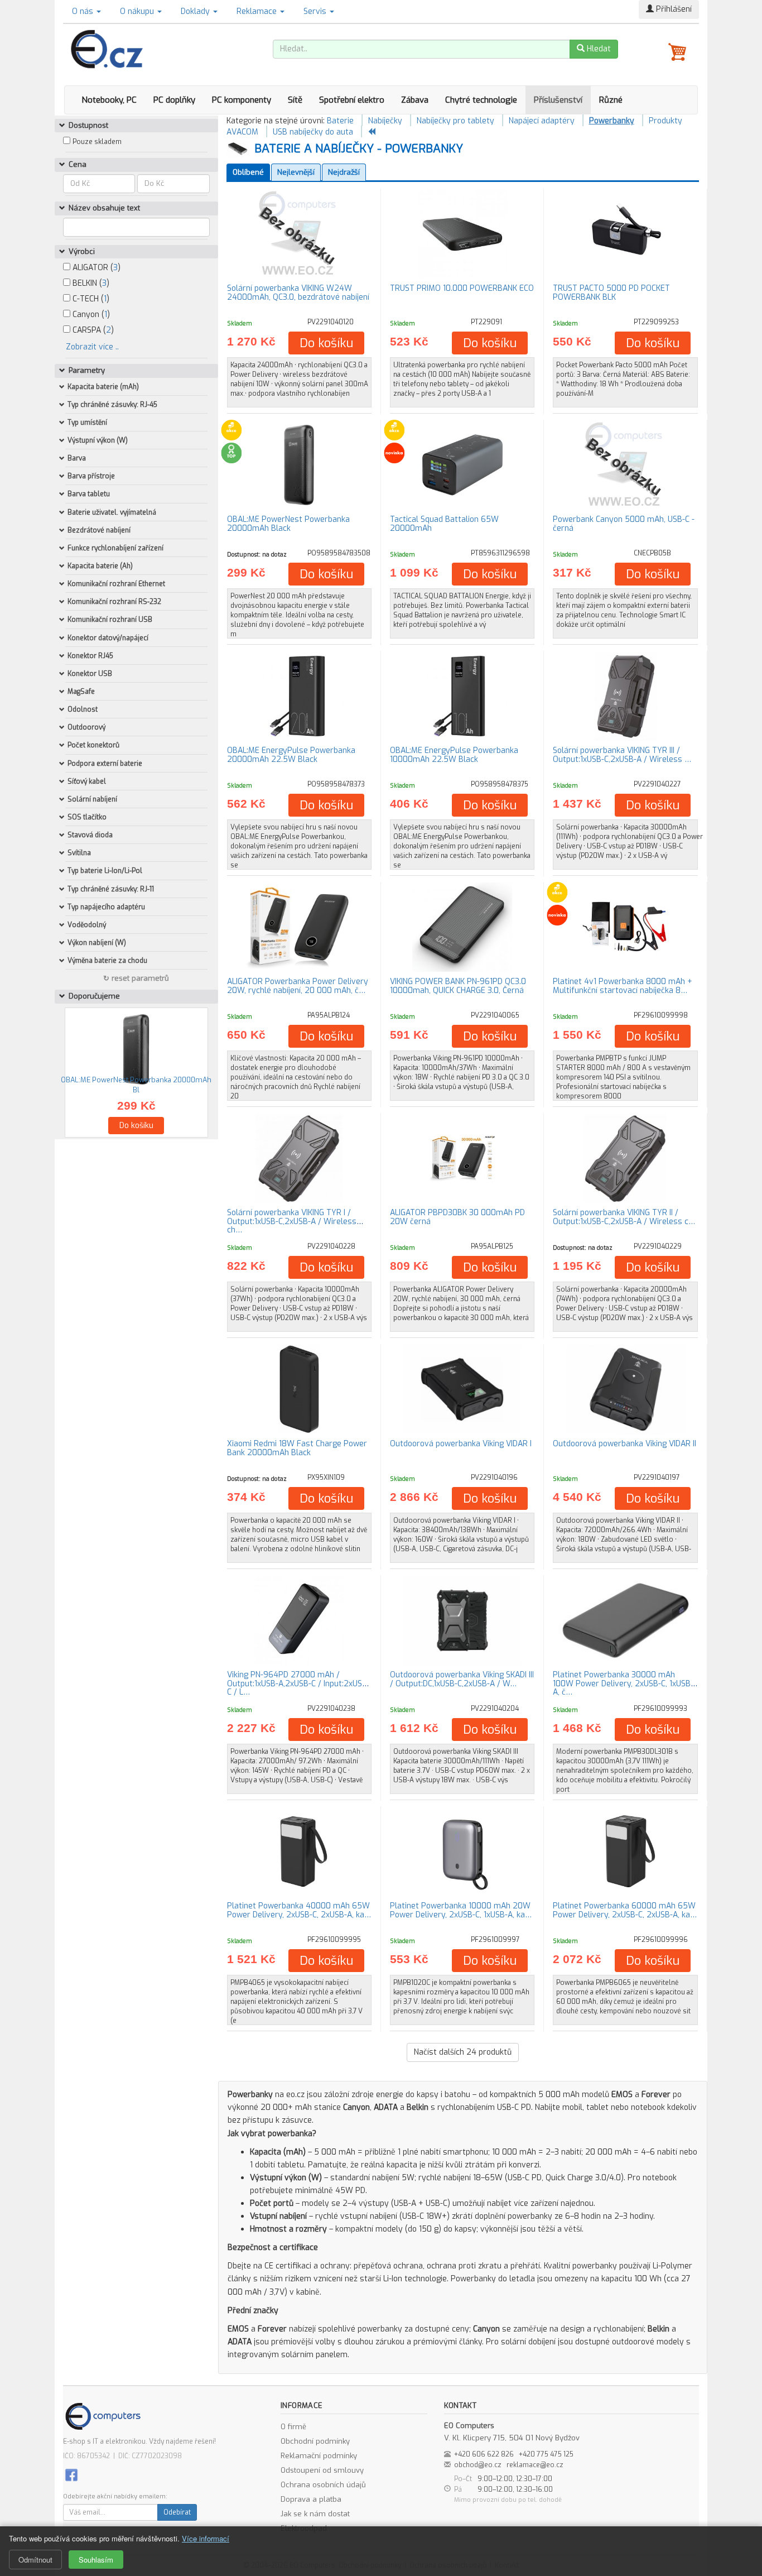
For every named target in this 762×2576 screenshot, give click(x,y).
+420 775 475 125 (546, 2454)
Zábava (415, 100)
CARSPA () (92, 330)
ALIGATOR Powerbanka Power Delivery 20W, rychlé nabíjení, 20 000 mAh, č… (298, 986)
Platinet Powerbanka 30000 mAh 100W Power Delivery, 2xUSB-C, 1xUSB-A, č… (623, 1683)
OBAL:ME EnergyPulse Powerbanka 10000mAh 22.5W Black (454, 755)
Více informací (206, 2538)
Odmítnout (35, 2560)
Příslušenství (558, 100)
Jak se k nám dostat (315, 2514)
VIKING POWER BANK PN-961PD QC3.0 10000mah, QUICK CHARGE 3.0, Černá (458, 986)
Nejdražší (344, 172)
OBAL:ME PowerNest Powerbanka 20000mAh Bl (136, 1085)
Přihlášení (673, 9)
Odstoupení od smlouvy (322, 2470)
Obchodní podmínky (315, 2441)
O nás (84, 11)
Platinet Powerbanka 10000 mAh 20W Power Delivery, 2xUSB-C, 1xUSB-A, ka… (461, 1910)
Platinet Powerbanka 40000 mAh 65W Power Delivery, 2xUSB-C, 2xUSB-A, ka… (299, 1910)
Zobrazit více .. (92, 347)
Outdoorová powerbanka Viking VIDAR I (461, 1444)
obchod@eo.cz (478, 2465)
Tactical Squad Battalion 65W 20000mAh (444, 524)
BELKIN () (90, 283)
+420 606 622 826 (484, 2454)
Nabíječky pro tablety (455, 121)
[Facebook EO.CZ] (71, 2475)
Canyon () (90, 315)
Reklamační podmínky (319, 2456)
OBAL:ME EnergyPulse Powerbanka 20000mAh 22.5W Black (291, 755)
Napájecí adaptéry (542, 121)
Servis (316, 11)
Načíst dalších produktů (463, 2052)
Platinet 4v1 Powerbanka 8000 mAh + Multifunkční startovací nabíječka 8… (623, 986)
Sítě (295, 100)
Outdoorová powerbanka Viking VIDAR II (624, 1444)
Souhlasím (96, 2560)
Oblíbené (248, 172)
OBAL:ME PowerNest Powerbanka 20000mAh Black (288, 524)
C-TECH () (90, 299)
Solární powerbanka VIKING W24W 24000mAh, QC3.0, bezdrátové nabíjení (298, 292)
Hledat (598, 49)
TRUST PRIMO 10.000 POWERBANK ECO (462, 288)
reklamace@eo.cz (535, 2465)
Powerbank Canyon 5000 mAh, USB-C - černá (624, 524)
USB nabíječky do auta (313, 132)
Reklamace (258, 11)
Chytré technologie (481, 100)
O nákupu (138, 11)
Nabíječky (385, 121)
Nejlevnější (296, 172)
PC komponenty (242, 100)
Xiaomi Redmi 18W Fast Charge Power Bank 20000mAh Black (297, 1448)
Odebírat (177, 2512)
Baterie (340, 121)
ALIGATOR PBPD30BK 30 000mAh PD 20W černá (457, 1217)
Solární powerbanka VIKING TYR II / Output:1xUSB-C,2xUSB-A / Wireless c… (624, 1217)
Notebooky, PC (109, 100)
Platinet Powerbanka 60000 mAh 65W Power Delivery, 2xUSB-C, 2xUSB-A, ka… (625, 1910)
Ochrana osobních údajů (323, 2485)
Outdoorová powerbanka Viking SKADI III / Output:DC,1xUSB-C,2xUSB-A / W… (462, 1679)
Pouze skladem (97, 142)
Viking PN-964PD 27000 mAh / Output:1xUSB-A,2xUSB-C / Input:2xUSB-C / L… (298, 1683)
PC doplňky (174, 100)
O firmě (293, 2427)
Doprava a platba (311, 2499)
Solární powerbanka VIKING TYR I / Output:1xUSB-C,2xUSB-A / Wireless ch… (292, 1221)
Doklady (196, 11)
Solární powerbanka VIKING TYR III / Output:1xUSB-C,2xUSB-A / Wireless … (622, 755)
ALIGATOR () (95, 268)
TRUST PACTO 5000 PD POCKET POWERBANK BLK (611, 292)
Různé (611, 100)
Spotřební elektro (352, 100)
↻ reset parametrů (136, 978)
